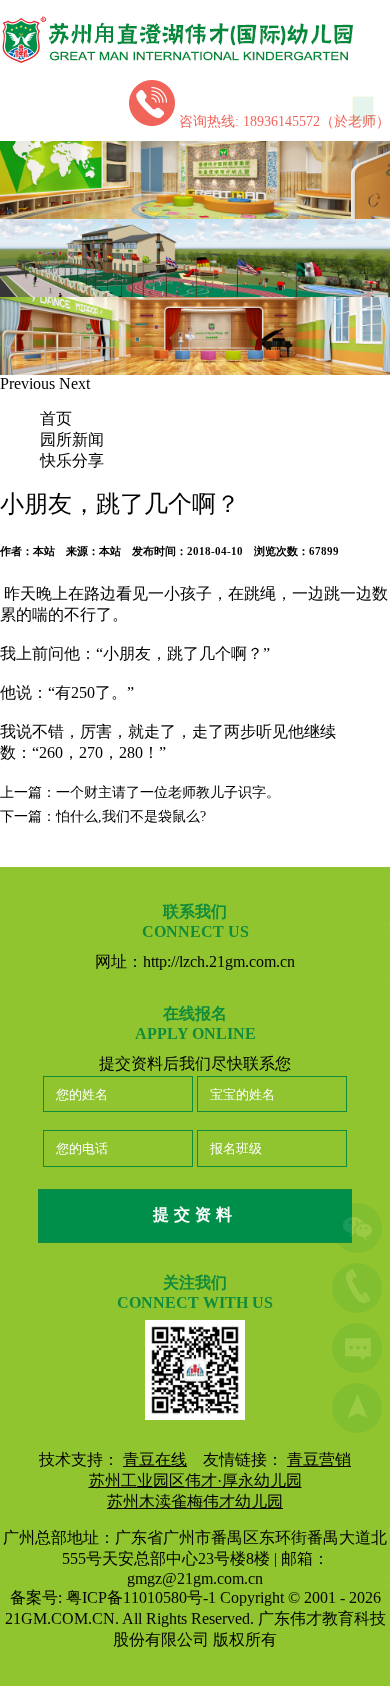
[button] (29, 383)
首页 (56, 418)
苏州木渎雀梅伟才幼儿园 (195, 1501)
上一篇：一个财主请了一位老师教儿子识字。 (140, 792)
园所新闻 (72, 439)
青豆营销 (319, 1459)
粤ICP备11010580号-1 (143, 1597)
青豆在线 (155, 1459)
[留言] (357, 1350)
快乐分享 (72, 460)
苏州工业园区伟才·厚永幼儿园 (195, 1480)
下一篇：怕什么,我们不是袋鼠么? (103, 816)
